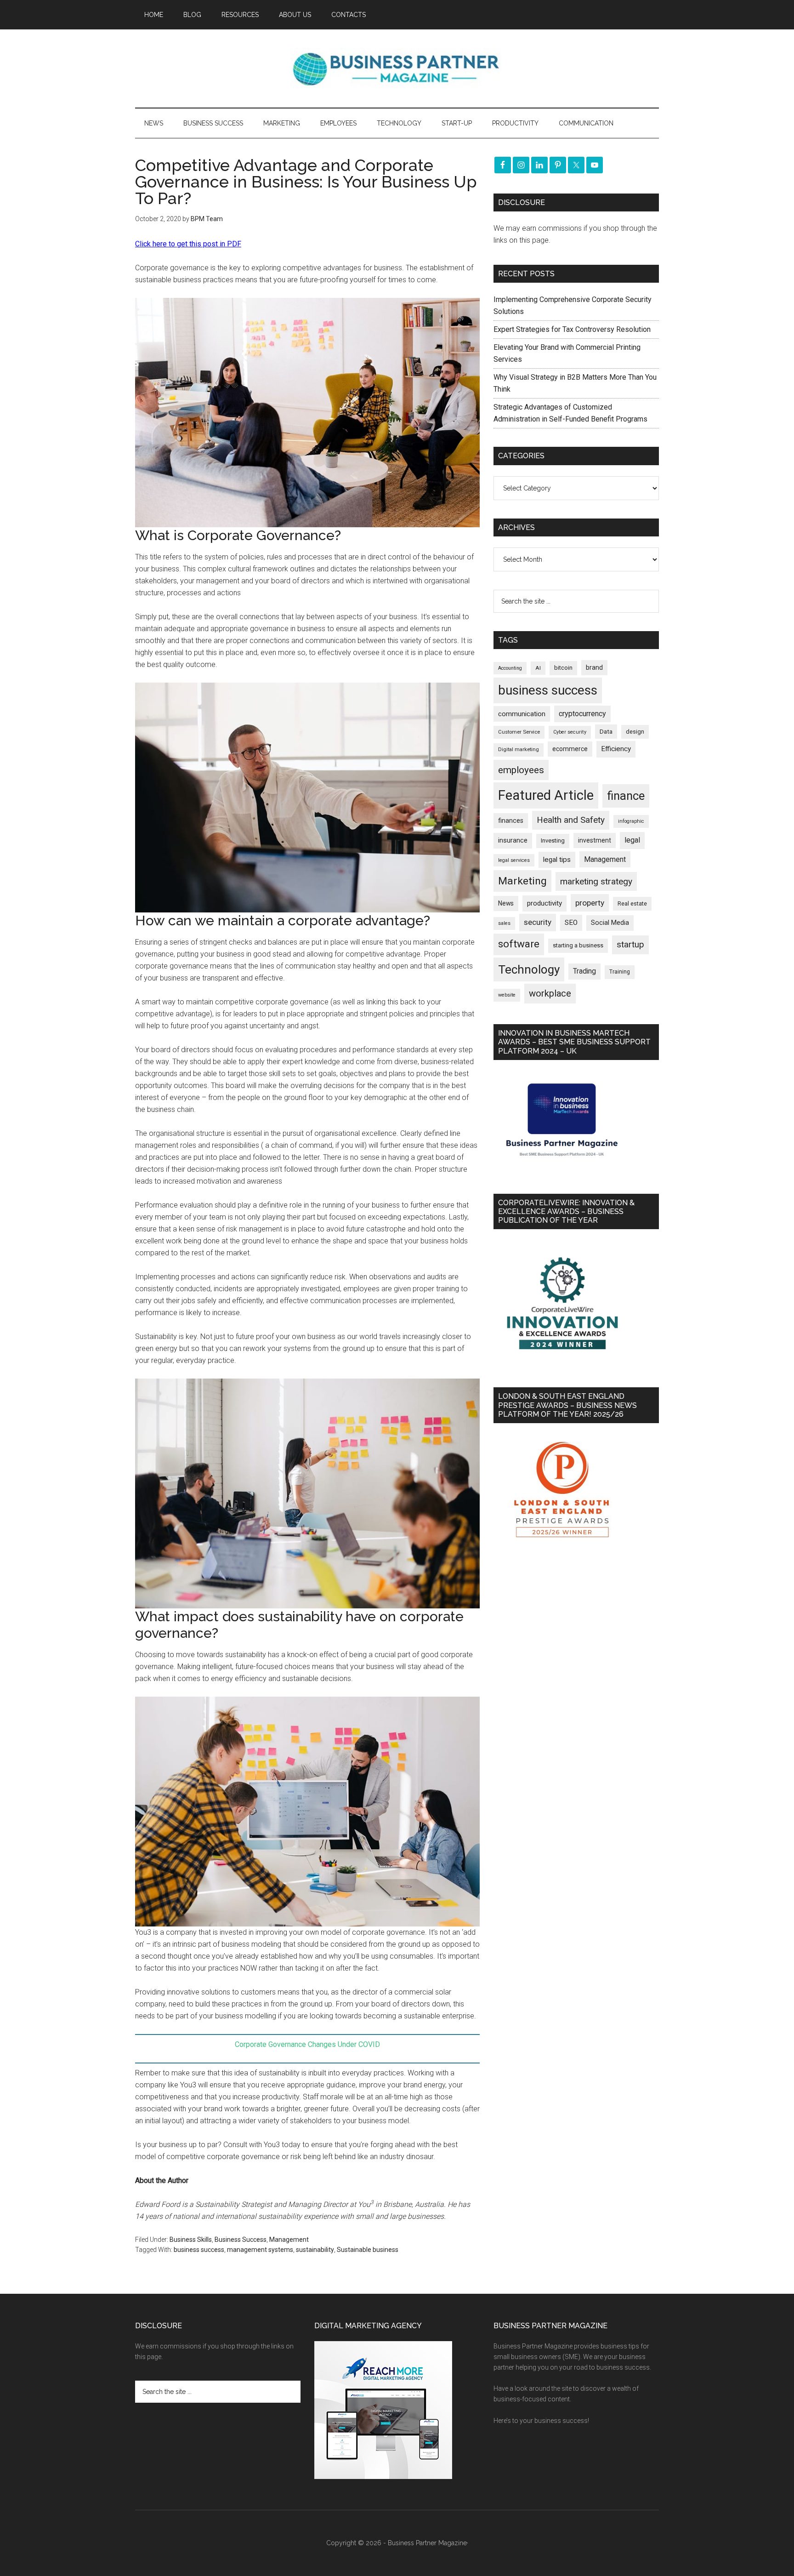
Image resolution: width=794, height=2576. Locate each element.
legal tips (557, 860)
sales (504, 923)
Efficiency (616, 749)
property (590, 903)
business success (199, 2250)
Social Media (610, 923)
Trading (584, 971)
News (506, 903)
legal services (514, 860)
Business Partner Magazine (397, 68)
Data (606, 732)
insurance (513, 841)
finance (626, 796)
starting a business (578, 945)
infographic (631, 821)
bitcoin (563, 668)
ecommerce (570, 749)
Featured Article (546, 795)
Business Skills (191, 2240)
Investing (553, 841)
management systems (260, 2250)
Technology (529, 969)
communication (522, 714)
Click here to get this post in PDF (188, 244)
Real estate (632, 903)
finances (511, 821)
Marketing (522, 881)
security (538, 922)
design (635, 732)
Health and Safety (571, 820)
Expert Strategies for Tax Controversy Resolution (573, 329)
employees (521, 770)
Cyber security (570, 732)
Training (620, 972)
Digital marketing (519, 749)
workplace (550, 993)
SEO (571, 923)
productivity (544, 903)
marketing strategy (596, 881)
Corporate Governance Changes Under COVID (307, 2044)
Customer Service (519, 732)
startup (630, 945)
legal (632, 840)
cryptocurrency (582, 714)
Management (289, 2240)
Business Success (241, 2240)
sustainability (315, 2250)
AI (538, 668)
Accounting (510, 668)
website (507, 995)
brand (594, 667)
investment (595, 840)
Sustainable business (368, 2250)
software (519, 944)
